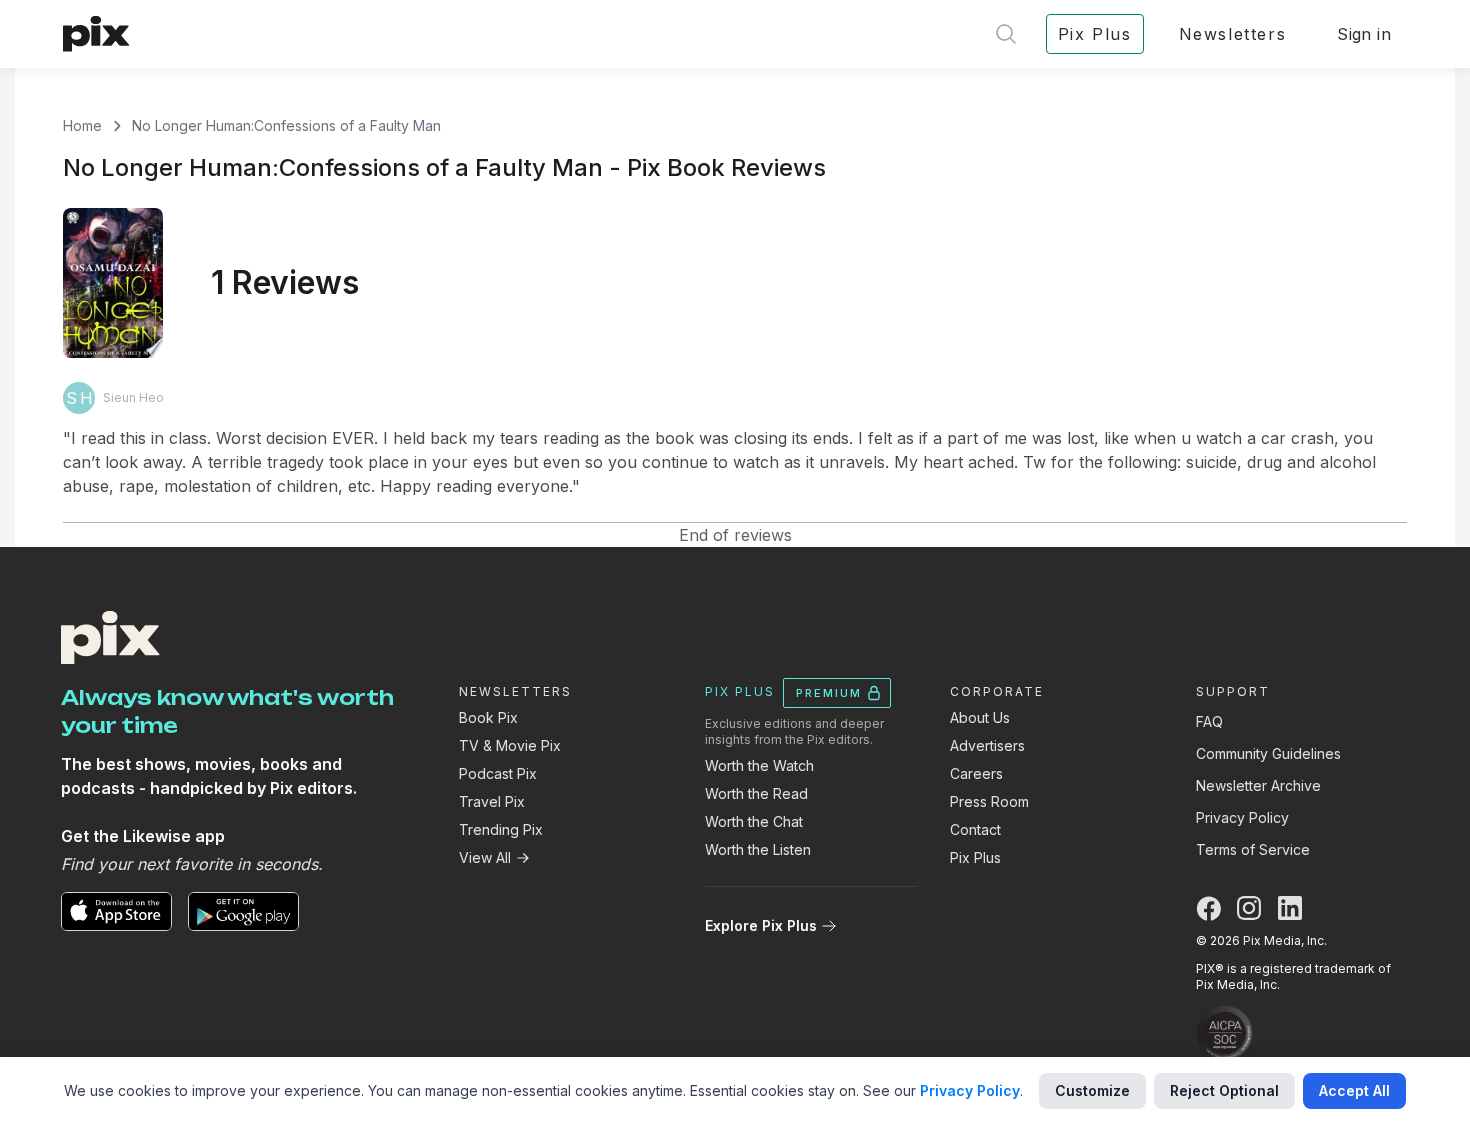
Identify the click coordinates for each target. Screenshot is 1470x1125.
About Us (980, 717)
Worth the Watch (759, 765)
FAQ (1209, 721)
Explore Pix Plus (761, 925)
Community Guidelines (1268, 753)
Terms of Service (1253, 849)
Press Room (989, 801)
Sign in (1364, 34)
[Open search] (1006, 34)
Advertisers (987, 745)
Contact (975, 829)
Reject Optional (1224, 1090)
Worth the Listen (758, 849)
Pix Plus (975, 857)
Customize (1092, 1090)
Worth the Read (756, 793)
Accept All (1354, 1090)
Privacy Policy (1242, 817)
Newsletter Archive (1258, 785)
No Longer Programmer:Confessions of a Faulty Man (286, 125)
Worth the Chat (754, 821)
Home (82, 125)
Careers (976, 773)
